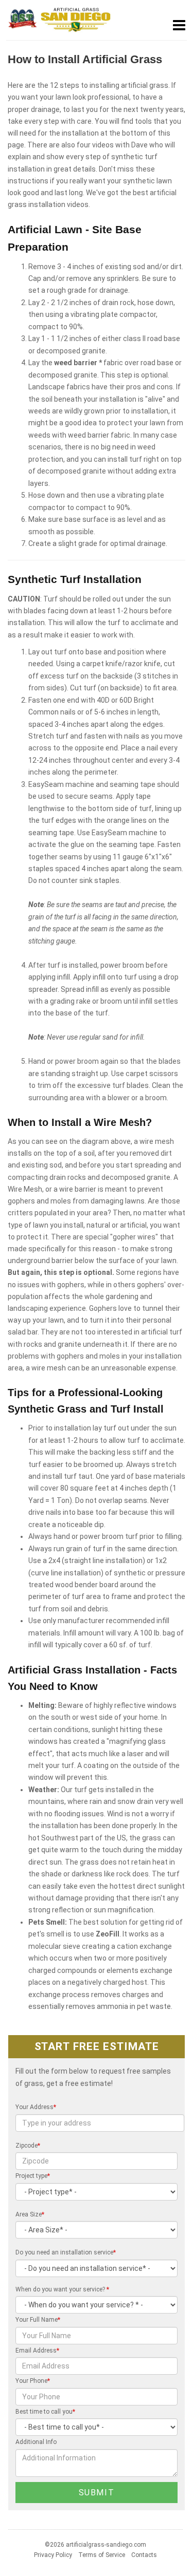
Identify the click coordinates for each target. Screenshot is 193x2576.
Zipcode (28, 2146)
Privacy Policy (53, 2555)
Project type (33, 2176)
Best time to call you (45, 2412)
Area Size (30, 2214)
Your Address (36, 2107)
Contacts (144, 2555)
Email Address (37, 2351)
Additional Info (36, 2442)
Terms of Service (102, 2555)
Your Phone (33, 2381)
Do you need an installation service (66, 2252)
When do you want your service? (62, 2289)
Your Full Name (38, 2320)
